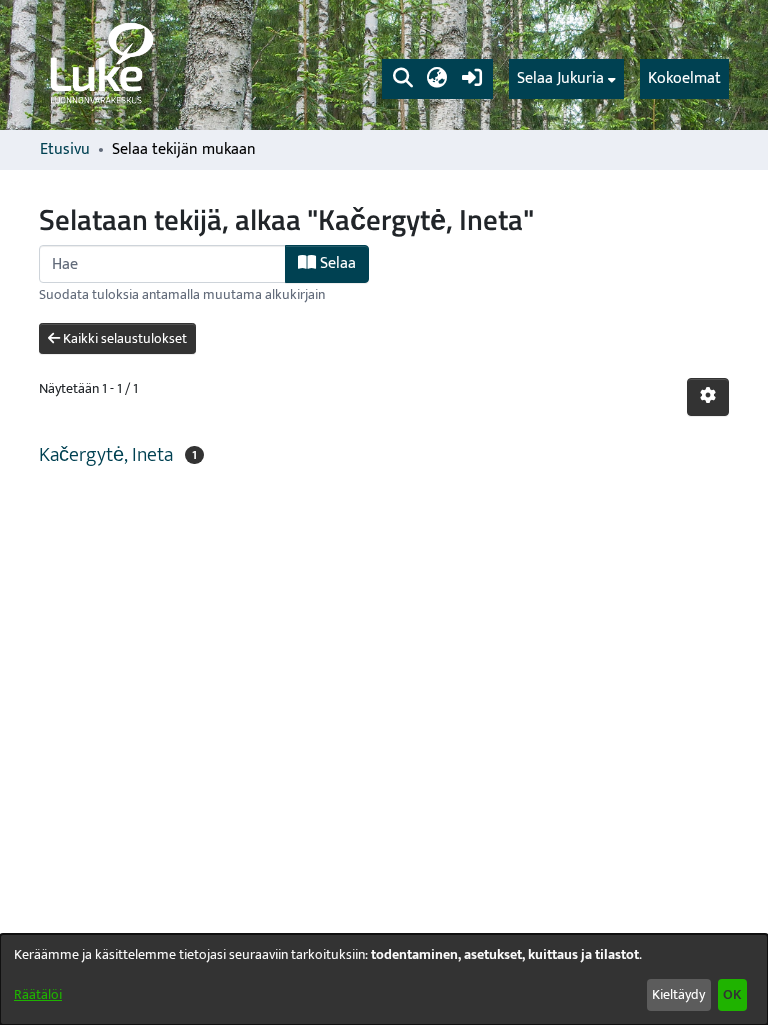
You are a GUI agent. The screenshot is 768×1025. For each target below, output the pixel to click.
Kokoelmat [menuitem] (684, 78)
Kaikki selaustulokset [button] (123, 338)
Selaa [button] (336, 263)
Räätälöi (38, 994)
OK (732, 994)
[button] (402, 79)
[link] (100, 65)
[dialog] (384, 979)
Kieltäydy (678, 994)
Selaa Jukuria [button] (560, 79)
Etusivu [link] (65, 150)
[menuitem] (566, 79)
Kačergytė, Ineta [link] (106, 455)
